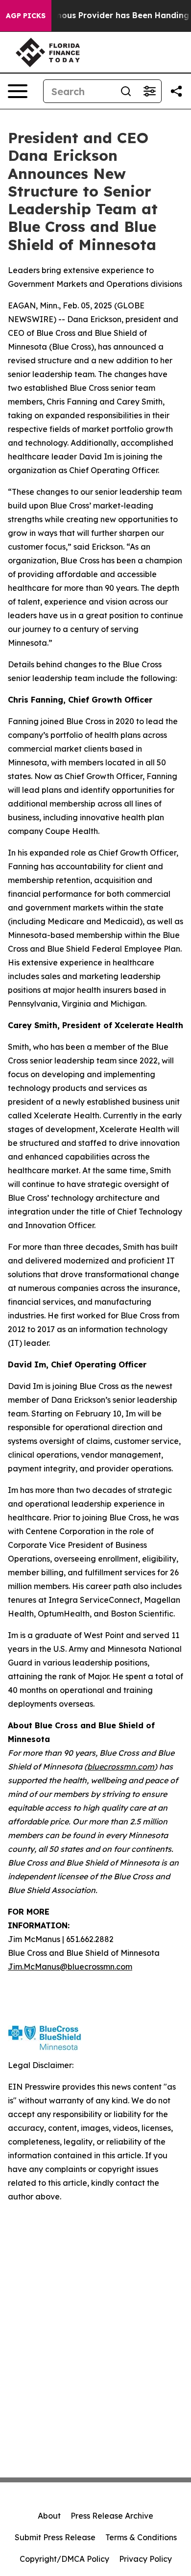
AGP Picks (26, 16)
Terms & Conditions (141, 2537)
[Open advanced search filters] (149, 91)
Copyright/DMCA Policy (64, 2559)
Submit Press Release (55, 2537)
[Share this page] (176, 91)
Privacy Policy (145, 2559)
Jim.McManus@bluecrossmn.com (70, 1967)
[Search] (126, 91)
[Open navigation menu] (18, 91)
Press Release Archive (112, 2516)
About (49, 2516)
